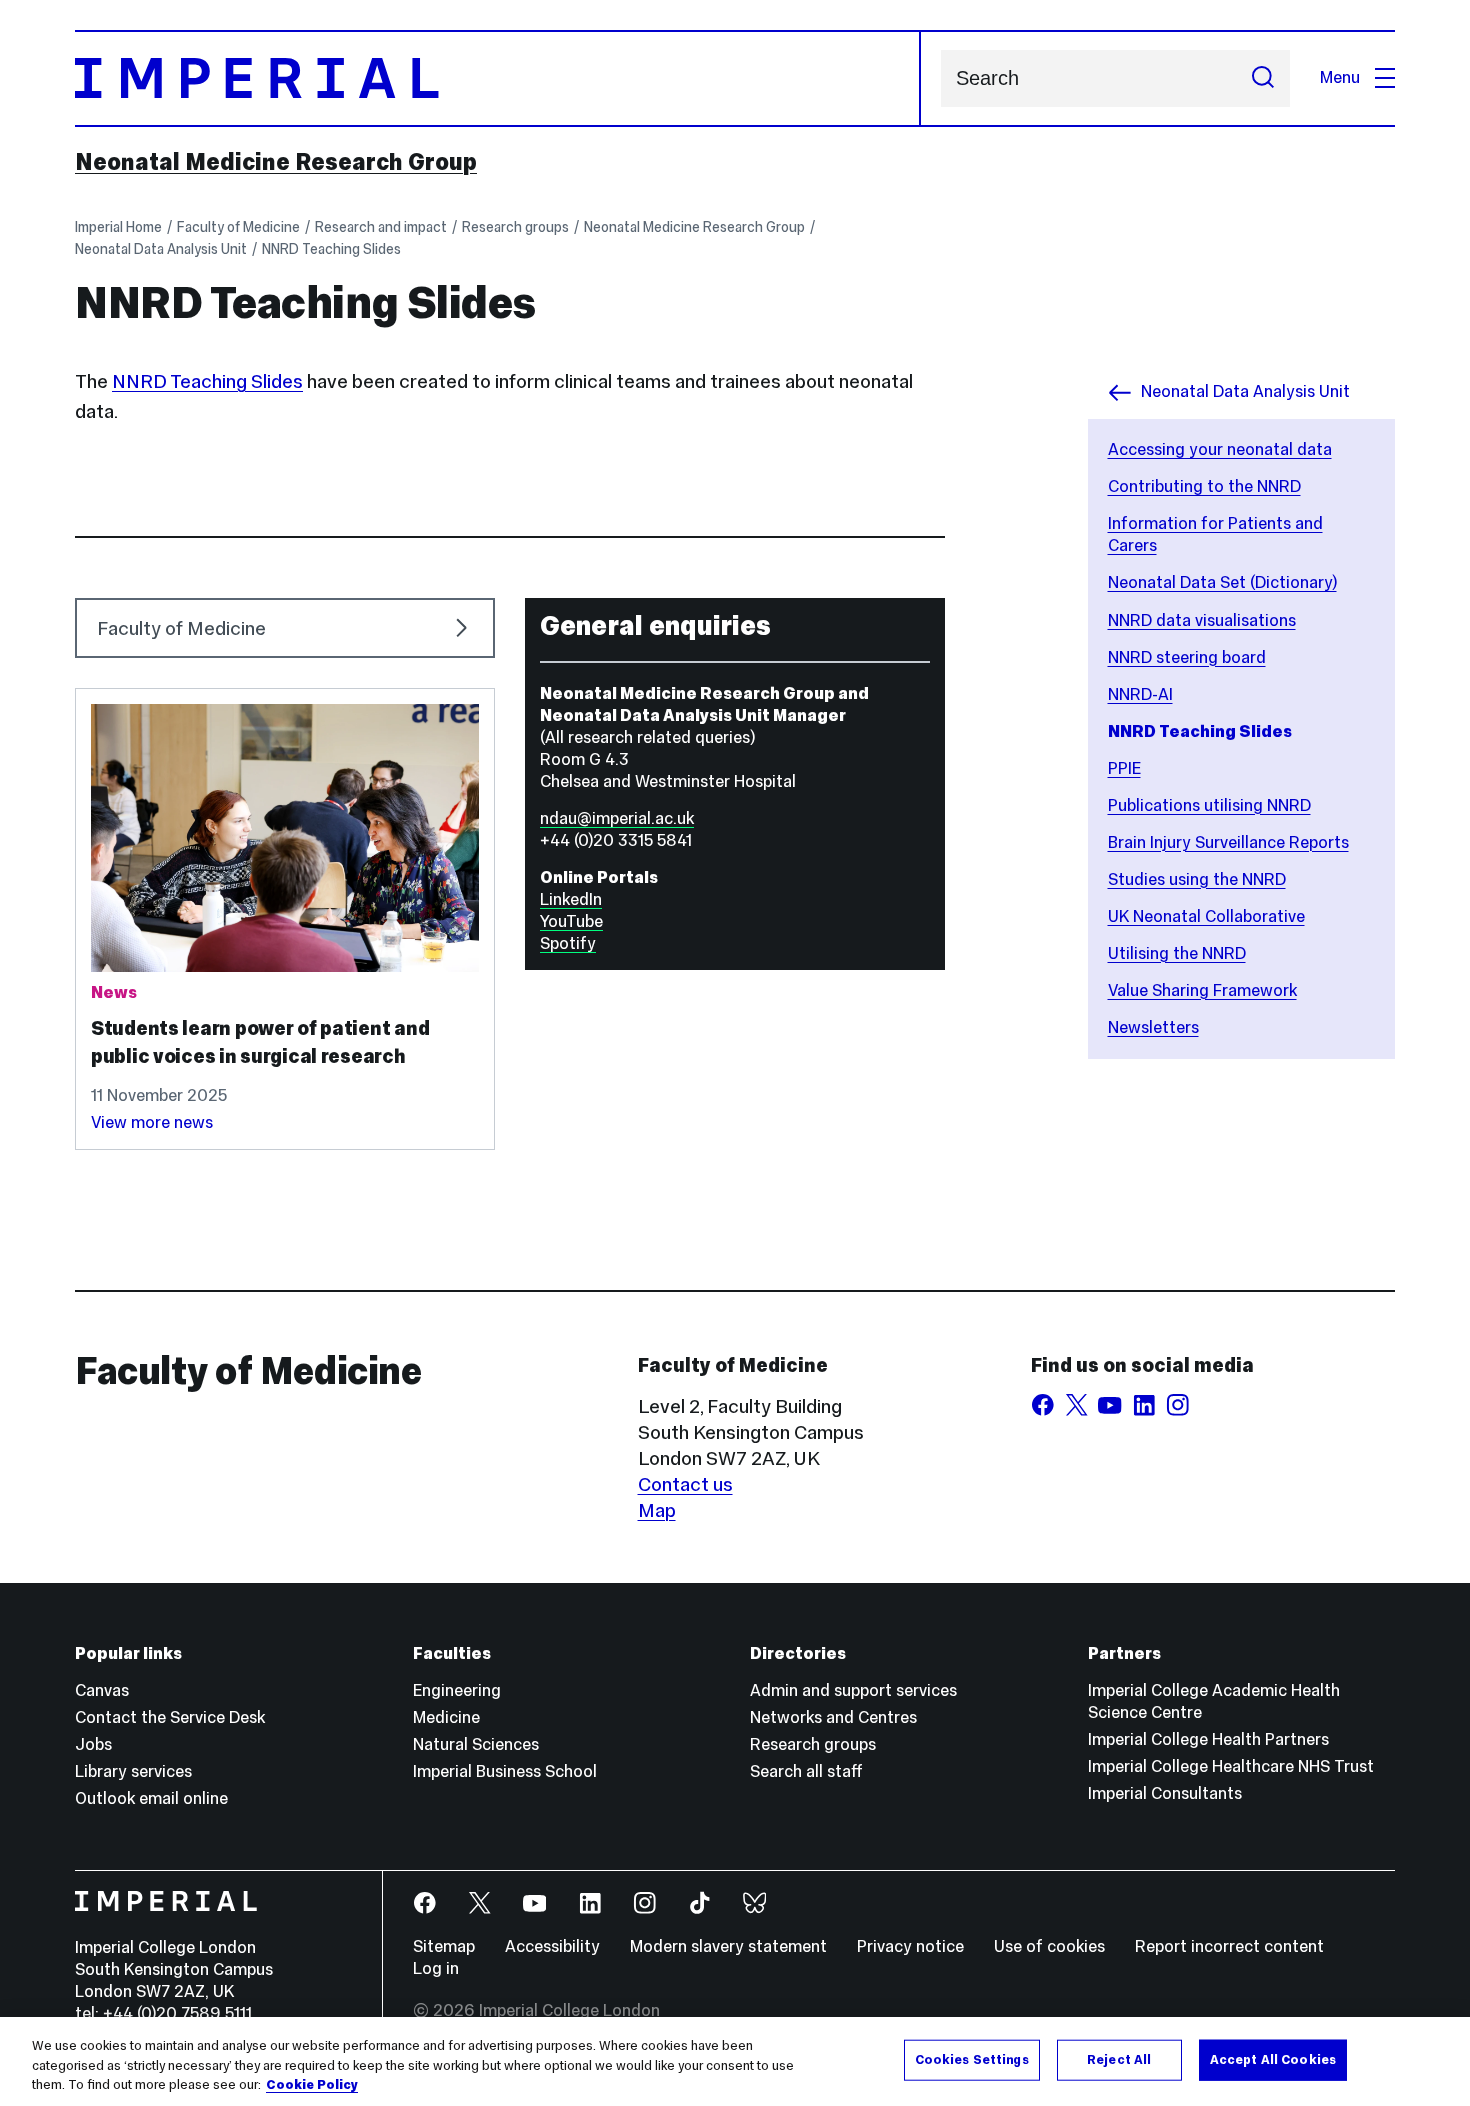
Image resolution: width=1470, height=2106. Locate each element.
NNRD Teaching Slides (331, 249)
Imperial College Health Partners (1208, 1739)
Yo (549, 921)
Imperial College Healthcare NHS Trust (1231, 1766)
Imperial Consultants (1165, 1793)
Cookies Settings (972, 2059)
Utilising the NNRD (1177, 953)
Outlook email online (151, 1798)
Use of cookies (1049, 1946)
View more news (152, 1122)
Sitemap (444, 1946)
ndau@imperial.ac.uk (617, 818)
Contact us (685, 1484)
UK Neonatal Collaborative (1206, 916)
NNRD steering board (1187, 657)
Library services (133, 1771)
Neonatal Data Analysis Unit (161, 249)
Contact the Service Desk (170, 1717)
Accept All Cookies (1273, 2059)
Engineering (457, 1690)
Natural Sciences (476, 1744)
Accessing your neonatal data (1220, 449)
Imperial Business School (505, 1771)
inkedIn (575, 899)
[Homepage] (498, 78)
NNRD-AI (1140, 694)
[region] (735, 2061)
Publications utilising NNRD (1209, 805)
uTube (580, 921)
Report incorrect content (1229, 1946)
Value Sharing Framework (1202, 990)
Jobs (93, 1744)
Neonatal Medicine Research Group (276, 162)
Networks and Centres (833, 1717)
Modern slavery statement (728, 1946)
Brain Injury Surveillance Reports (1228, 842)
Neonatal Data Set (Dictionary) (1222, 582)
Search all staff (806, 1771)
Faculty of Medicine (238, 227)
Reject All (1119, 2059)
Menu (1340, 77)
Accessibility (552, 1946)
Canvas (102, 1690)
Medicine (446, 1717)
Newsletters (1153, 1027)
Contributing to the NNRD (1204, 486)
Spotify (568, 943)
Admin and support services (853, 1690)
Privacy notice (910, 1946)
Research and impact (381, 227)
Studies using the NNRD (1197, 879)
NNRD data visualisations (1202, 620)
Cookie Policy (312, 2085)
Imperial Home (118, 227)
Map (657, 1510)
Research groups (515, 227)
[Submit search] (1263, 78)
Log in (436, 1968)
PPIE (1124, 768)
